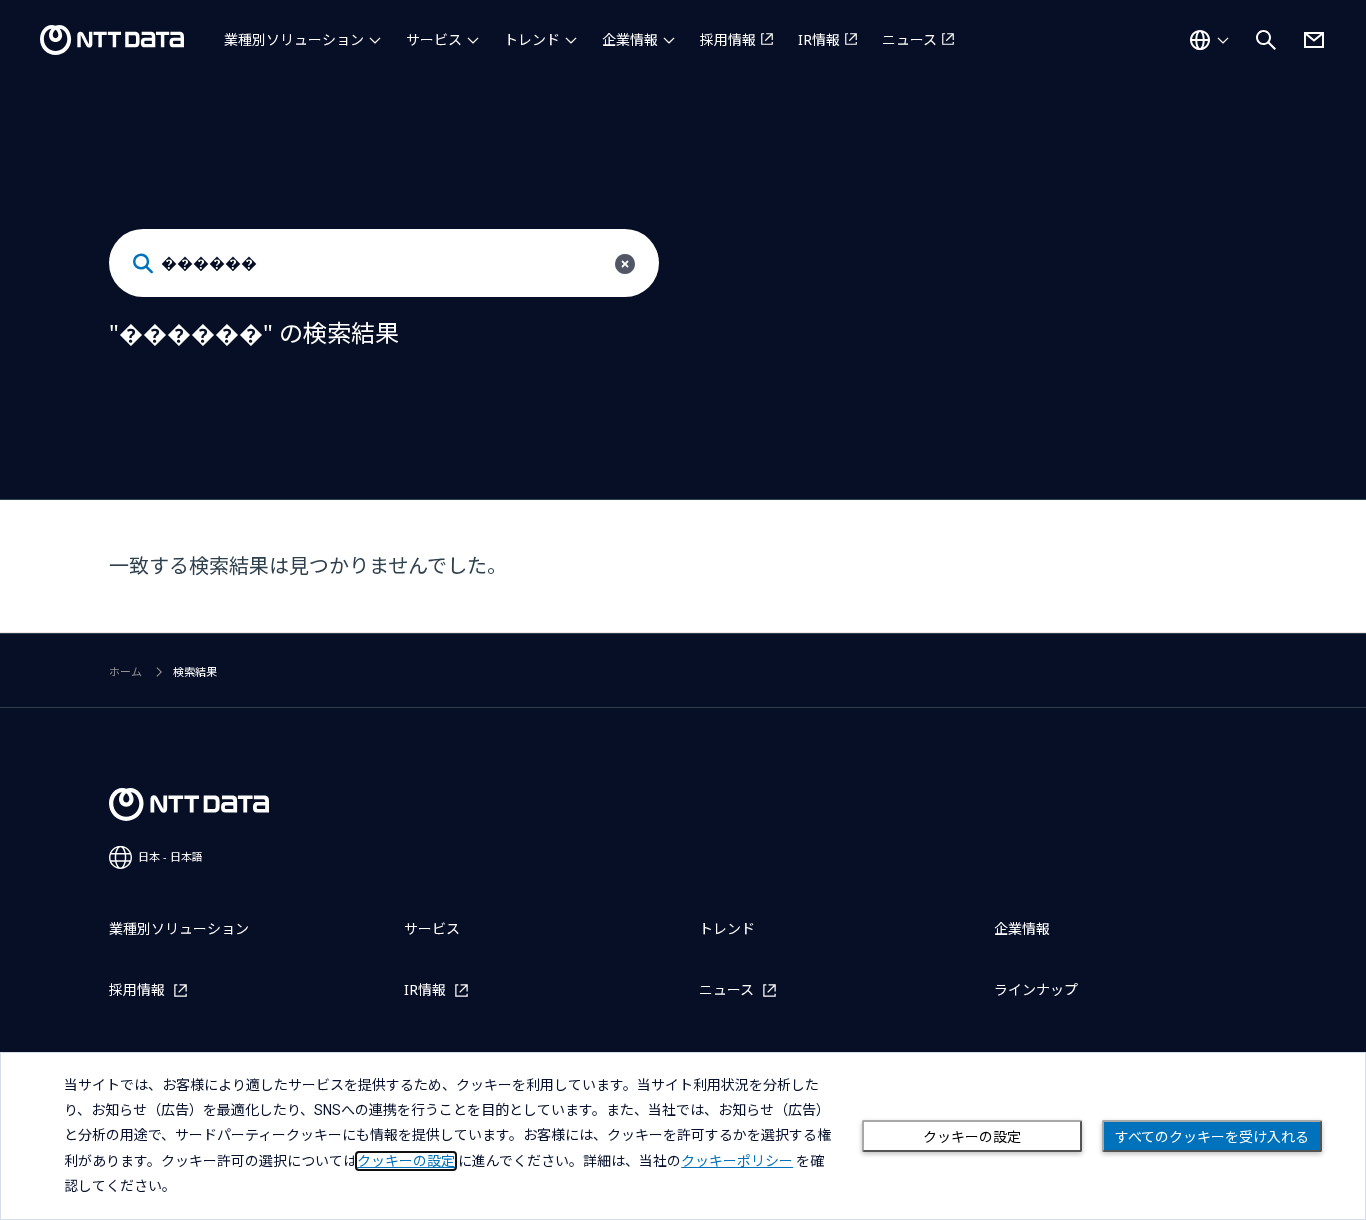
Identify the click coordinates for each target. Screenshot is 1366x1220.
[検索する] (143, 264)
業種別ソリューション (294, 39)
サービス (434, 39)
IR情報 (819, 39)
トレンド (532, 39)
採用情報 (728, 39)
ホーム (125, 671)
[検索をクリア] (625, 264)
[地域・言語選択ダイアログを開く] (1209, 40)
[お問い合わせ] (1314, 40)
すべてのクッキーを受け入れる (1212, 1137)
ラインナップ (1036, 989)
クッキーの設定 (972, 1137)
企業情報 (630, 39)
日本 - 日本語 (170, 856)
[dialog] (683, 1136)
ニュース (909, 39)
